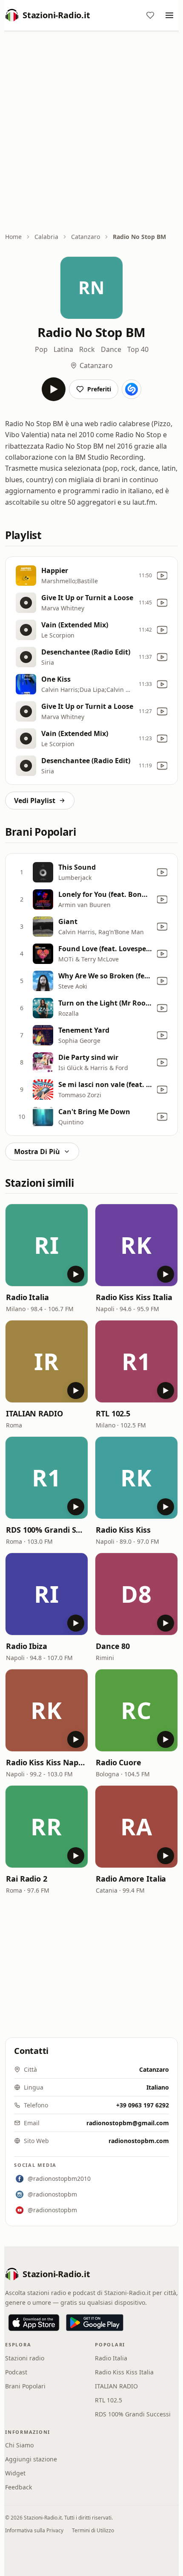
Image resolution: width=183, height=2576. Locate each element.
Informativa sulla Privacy (34, 2530)
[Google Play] (95, 2323)
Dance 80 (113, 1646)
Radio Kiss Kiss (123, 1530)
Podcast (16, 2372)
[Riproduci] (54, 389)
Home (13, 237)
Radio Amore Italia (131, 1879)
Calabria (46, 237)
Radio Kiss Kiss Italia (134, 1297)
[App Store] (34, 2323)
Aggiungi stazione (31, 2459)
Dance (111, 349)
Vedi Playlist (35, 801)
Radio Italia (27, 1297)
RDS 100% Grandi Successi (47, 1530)
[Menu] (169, 15)
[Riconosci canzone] (132, 389)
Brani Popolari (25, 2386)
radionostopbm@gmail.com (128, 2123)
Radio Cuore (119, 1762)
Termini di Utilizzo (93, 2530)
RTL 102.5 (113, 1413)
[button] (47, 1245)
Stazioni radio (25, 2358)
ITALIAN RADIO (34, 1413)
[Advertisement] (91, 132)
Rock (87, 349)
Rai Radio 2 (27, 1879)
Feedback (19, 2487)
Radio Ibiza (27, 1646)
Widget (15, 2473)
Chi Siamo (19, 2445)
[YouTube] (162, 576)
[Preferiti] (150, 15)
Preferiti (99, 389)
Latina (63, 349)
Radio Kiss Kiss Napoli (47, 1762)
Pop (41, 349)
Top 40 (138, 349)
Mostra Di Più (37, 1152)
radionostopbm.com (139, 2141)
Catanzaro (86, 237)
